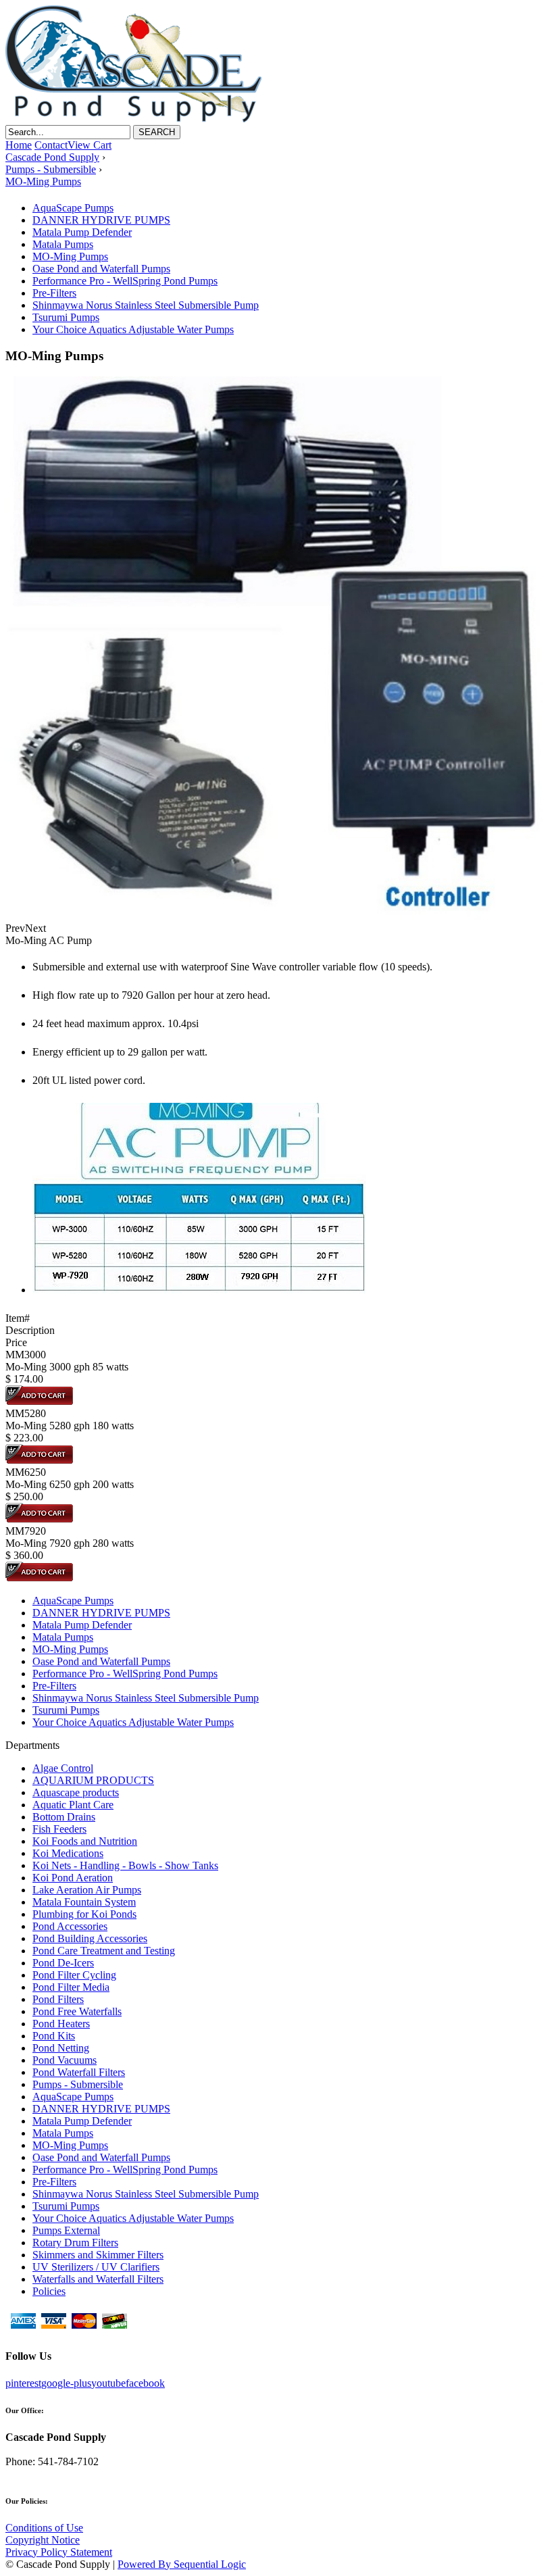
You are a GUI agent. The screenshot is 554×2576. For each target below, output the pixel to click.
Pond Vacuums (65, 2060)
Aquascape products (76, 1792)
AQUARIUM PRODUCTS (93, 1780)
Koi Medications (68, 1853)
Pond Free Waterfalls (77, 2011)
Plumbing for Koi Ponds (84, 1914)
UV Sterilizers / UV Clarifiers (96, 2267)
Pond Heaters (61, 2024)
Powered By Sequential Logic (182, 2564)
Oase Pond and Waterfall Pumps (101, 269)
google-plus (66, 2383)
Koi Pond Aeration (73, 1878)
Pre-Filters (54, 293)
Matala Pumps (63, 244)
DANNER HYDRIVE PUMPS (101, 220)
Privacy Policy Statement (59, 2552)
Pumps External (66, 2230)
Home (19, 145)
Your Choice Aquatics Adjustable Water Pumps (133, 329)
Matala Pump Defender (82, 232)
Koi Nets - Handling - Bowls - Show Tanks (125, 1865)
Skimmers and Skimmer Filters (98, 2255)
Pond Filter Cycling (74, 1975)
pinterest (23, 2383)
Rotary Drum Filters (75, 2243)
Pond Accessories (70, 1926)
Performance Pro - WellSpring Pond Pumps (125, 281)
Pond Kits (54, 2036)
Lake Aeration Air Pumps (87, 1890)
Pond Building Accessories (90, 1938)
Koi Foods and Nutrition (85, 1841)
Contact (51, 145)
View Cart (90, 145)
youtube (108, 2383)
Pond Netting (61, 2048)
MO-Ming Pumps (70, 256)
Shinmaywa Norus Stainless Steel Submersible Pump (146, 305)
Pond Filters (58, 1999)
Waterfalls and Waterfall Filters (98, 2279)
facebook (145, 2383)
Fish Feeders (59, 1829)
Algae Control (63, 1768)
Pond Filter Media (71, 1987)
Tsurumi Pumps (66, 317)
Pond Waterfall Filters (79, 2072)
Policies (49, 2291)
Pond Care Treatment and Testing (104, 1951)
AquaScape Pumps (73, 208)
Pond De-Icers (63, 1963)
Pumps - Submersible (78, 2084)
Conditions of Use (44, 2528)
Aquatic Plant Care (73, 1805)
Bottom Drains (64, 1817)
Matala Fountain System (84, 1902)
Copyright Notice (43, 2540)
